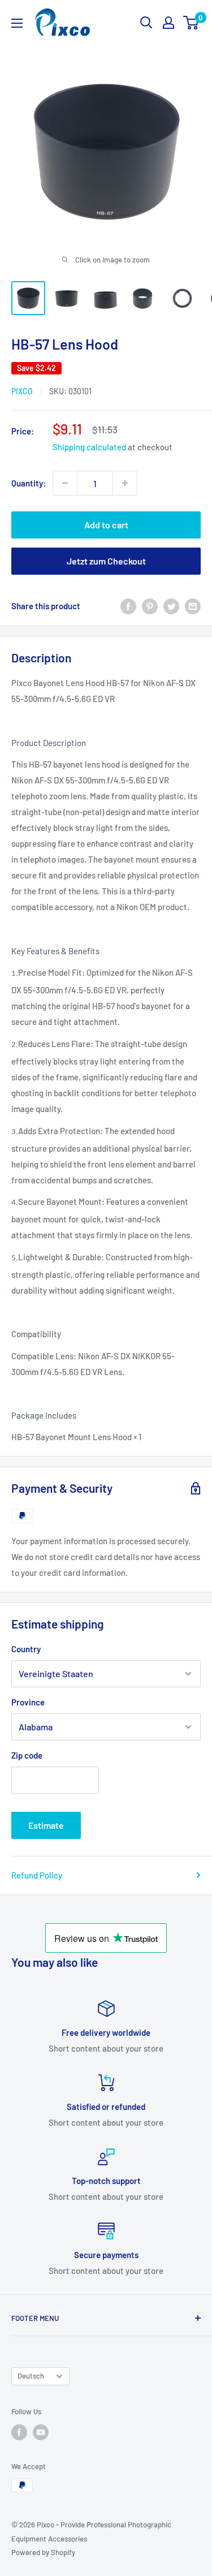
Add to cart (106, 525)
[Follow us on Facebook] (19, 2432)
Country (26, 1649)
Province (28, 1702)
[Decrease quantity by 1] (65, 483)
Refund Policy (37, 1875)
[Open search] (146, 23)
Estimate (46, 1825)
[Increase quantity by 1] (125, 483)
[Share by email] (193, 606)
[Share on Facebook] (128, 606)
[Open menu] (17, 23)
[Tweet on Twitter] (171, 606)
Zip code (27, 1755)
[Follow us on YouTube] (41, 2432)
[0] (191, 23)
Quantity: (29, 483)
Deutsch (31, 2376)
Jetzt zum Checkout (106, 561)
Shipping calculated (89, 447)
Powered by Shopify (43, 2552)
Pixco (22, 391)
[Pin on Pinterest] (150, 606)
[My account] (168, 23)
